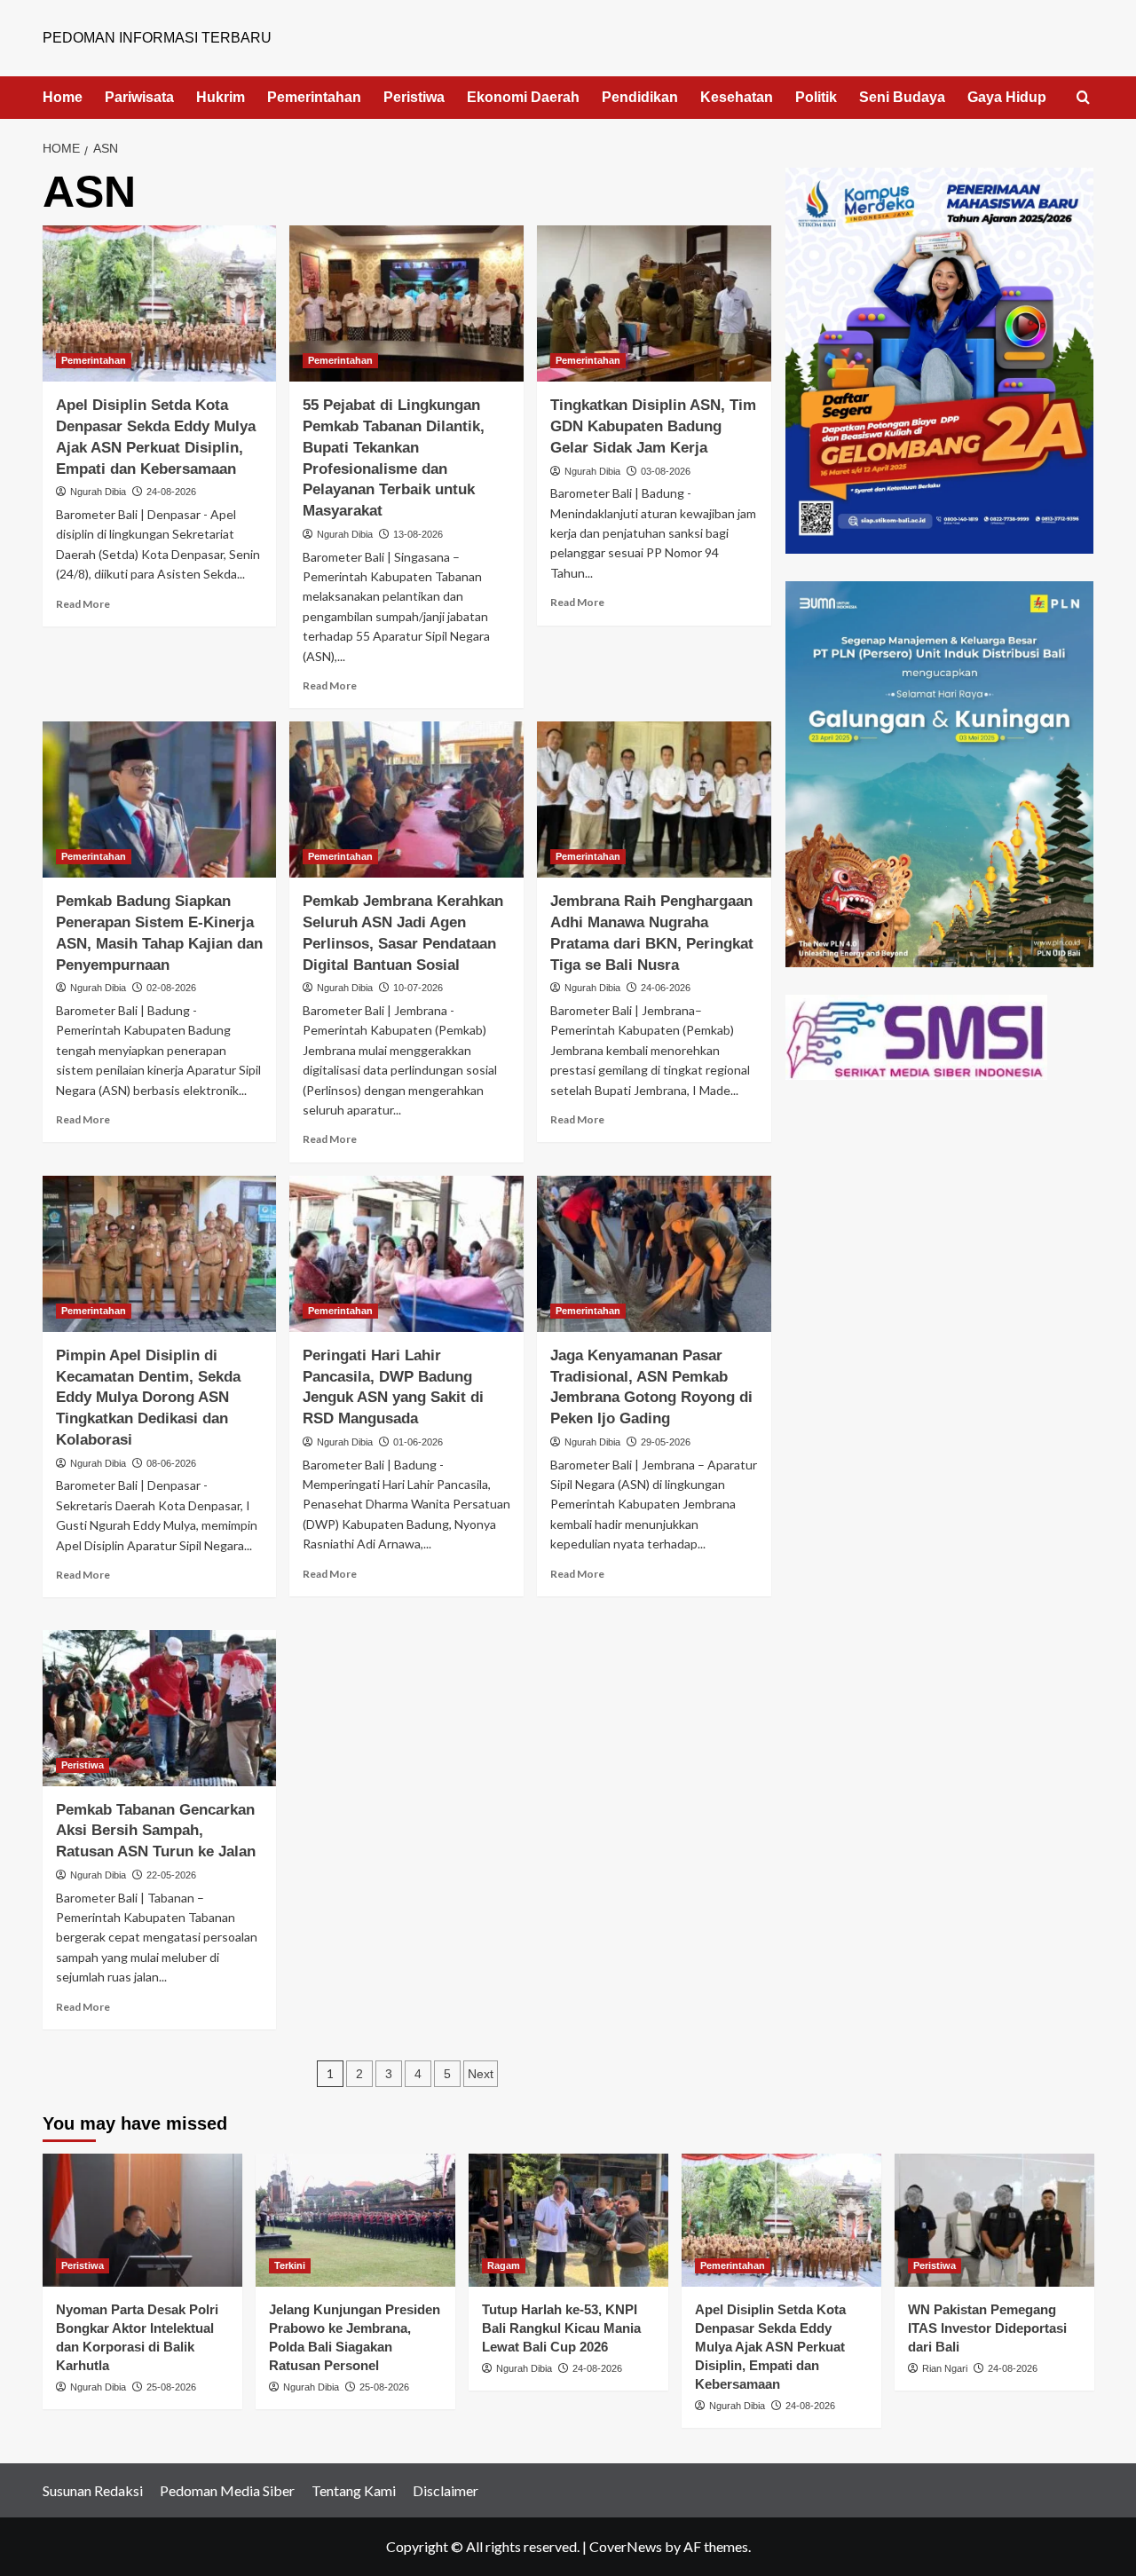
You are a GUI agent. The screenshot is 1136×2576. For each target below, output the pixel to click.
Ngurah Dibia (98, 492)
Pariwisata (139, 97)
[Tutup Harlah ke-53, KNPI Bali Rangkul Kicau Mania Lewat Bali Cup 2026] (568, 2220)
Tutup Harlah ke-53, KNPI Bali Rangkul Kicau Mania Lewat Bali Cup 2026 (561, 2328)
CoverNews (626, 2546)
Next (481, 2074)
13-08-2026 (418, 534)
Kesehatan (737, 97)
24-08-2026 (171, 492)
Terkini (290, 2265)
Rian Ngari (945, 2368)
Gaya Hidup (1007, 97)
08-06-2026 (171, 1463)
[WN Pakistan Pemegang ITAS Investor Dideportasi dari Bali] (994, 2220)
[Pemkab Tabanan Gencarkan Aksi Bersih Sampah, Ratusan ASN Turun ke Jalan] (160, 1708)
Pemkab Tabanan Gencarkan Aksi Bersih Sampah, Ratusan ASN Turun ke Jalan (156, 1831)
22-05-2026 (171, 1875)
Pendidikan (640, 97)
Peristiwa (414, 97)
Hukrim (221, 97)
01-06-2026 (418, 1442)
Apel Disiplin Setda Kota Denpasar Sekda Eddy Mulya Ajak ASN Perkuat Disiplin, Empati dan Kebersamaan (770, 2347)
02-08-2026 (171, 988)
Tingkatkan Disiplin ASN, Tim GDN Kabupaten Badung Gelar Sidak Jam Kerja (653, 426)
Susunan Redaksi (93, 2490)
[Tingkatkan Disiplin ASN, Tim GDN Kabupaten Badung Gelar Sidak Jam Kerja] (654, 303)
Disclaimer (446, 2490)
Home (63, 97)
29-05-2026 (666, 1442)
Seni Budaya (902, 97)
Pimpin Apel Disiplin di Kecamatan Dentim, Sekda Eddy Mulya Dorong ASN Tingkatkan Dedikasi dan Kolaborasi (148, 1398)
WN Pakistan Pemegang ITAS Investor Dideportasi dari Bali (987, 2328)
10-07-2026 (418, 988)
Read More (83, 604)
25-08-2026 (171, 2387)
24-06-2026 (666, 988)
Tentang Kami (354, 2490)
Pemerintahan (314, 97)
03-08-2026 (666, 471)
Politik (816, 97)
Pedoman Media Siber (227, 2490)
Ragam (504, 2265)
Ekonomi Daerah (523, 97)
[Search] (1083, 98)
